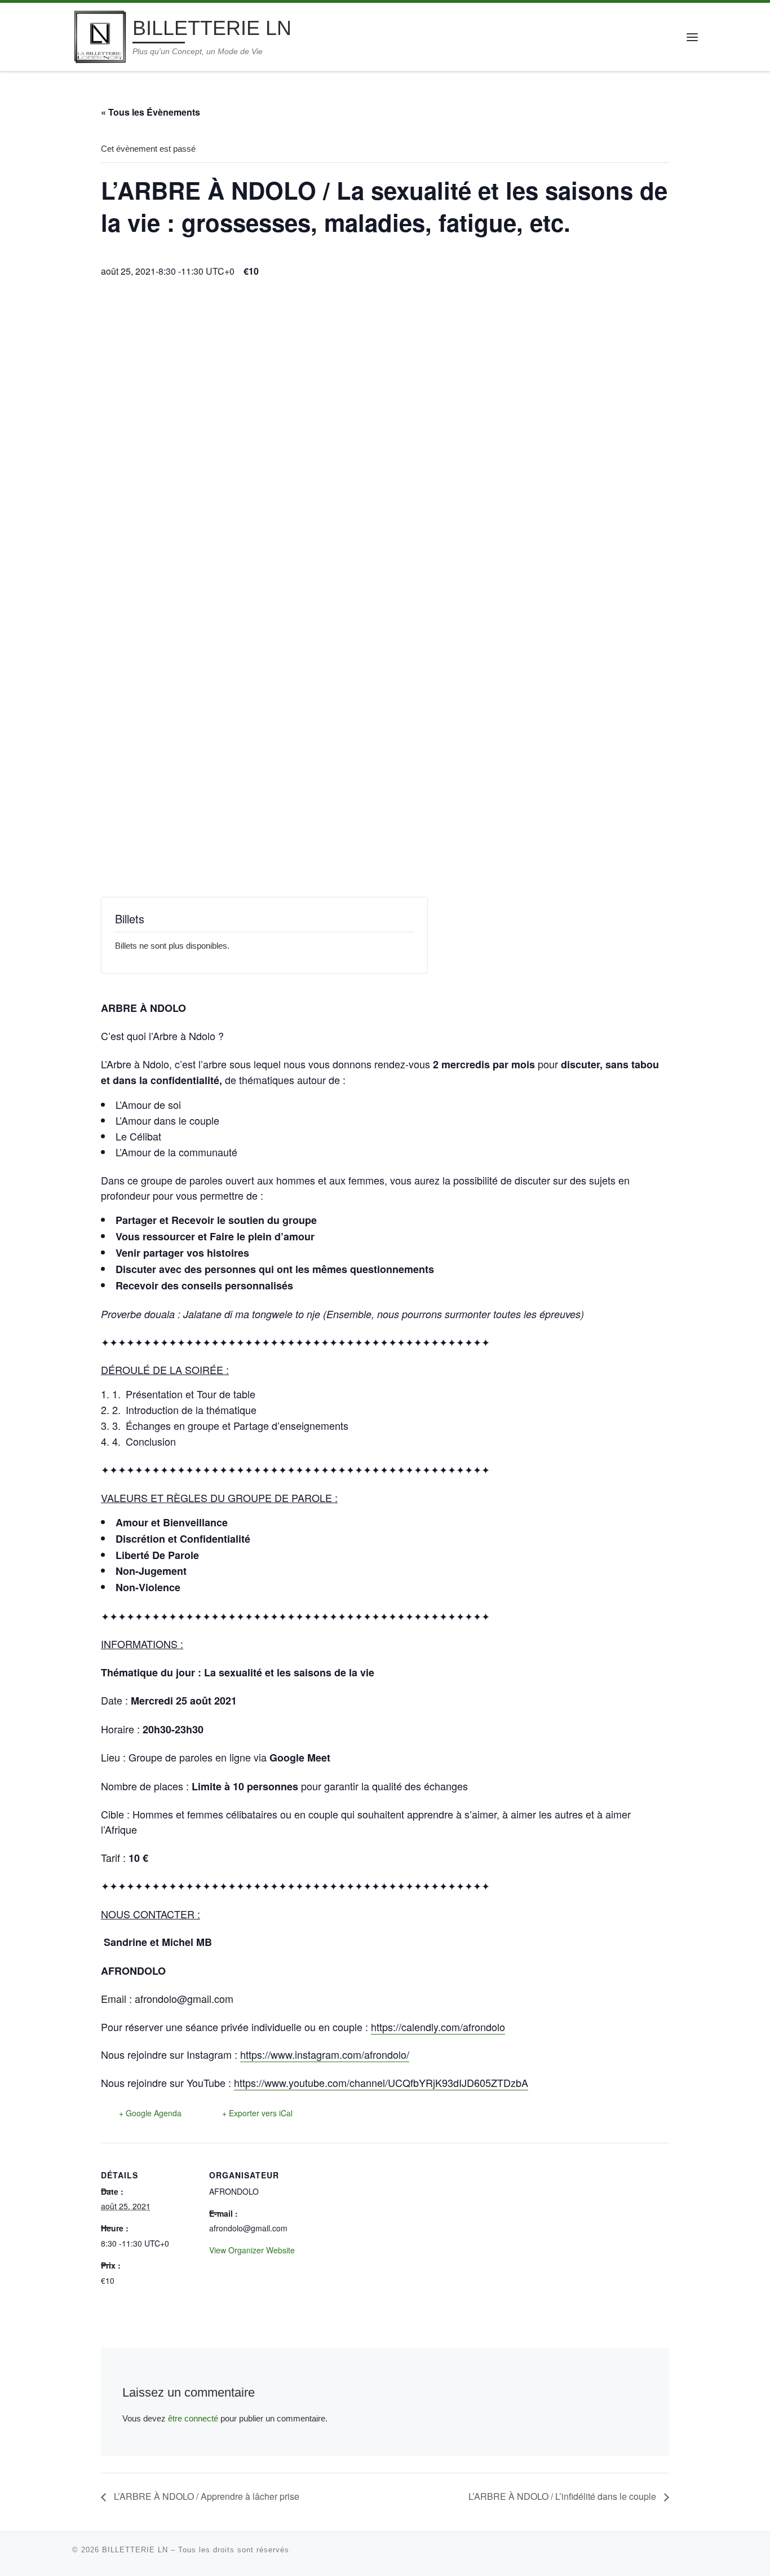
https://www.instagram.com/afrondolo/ (325, 2054)
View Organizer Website (252, 2250)
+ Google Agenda (150, 2113)
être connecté (193, 2418)
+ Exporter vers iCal (257, 2113)
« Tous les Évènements (151, 112)
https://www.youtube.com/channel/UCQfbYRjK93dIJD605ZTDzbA (381, 2082)
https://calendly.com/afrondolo (438, 2027)
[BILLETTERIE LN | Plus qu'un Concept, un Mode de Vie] (100, 35)
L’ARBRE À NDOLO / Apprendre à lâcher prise (205, 2496)
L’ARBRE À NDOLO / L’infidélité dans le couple (563, 2496)
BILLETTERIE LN (135, 2550)
